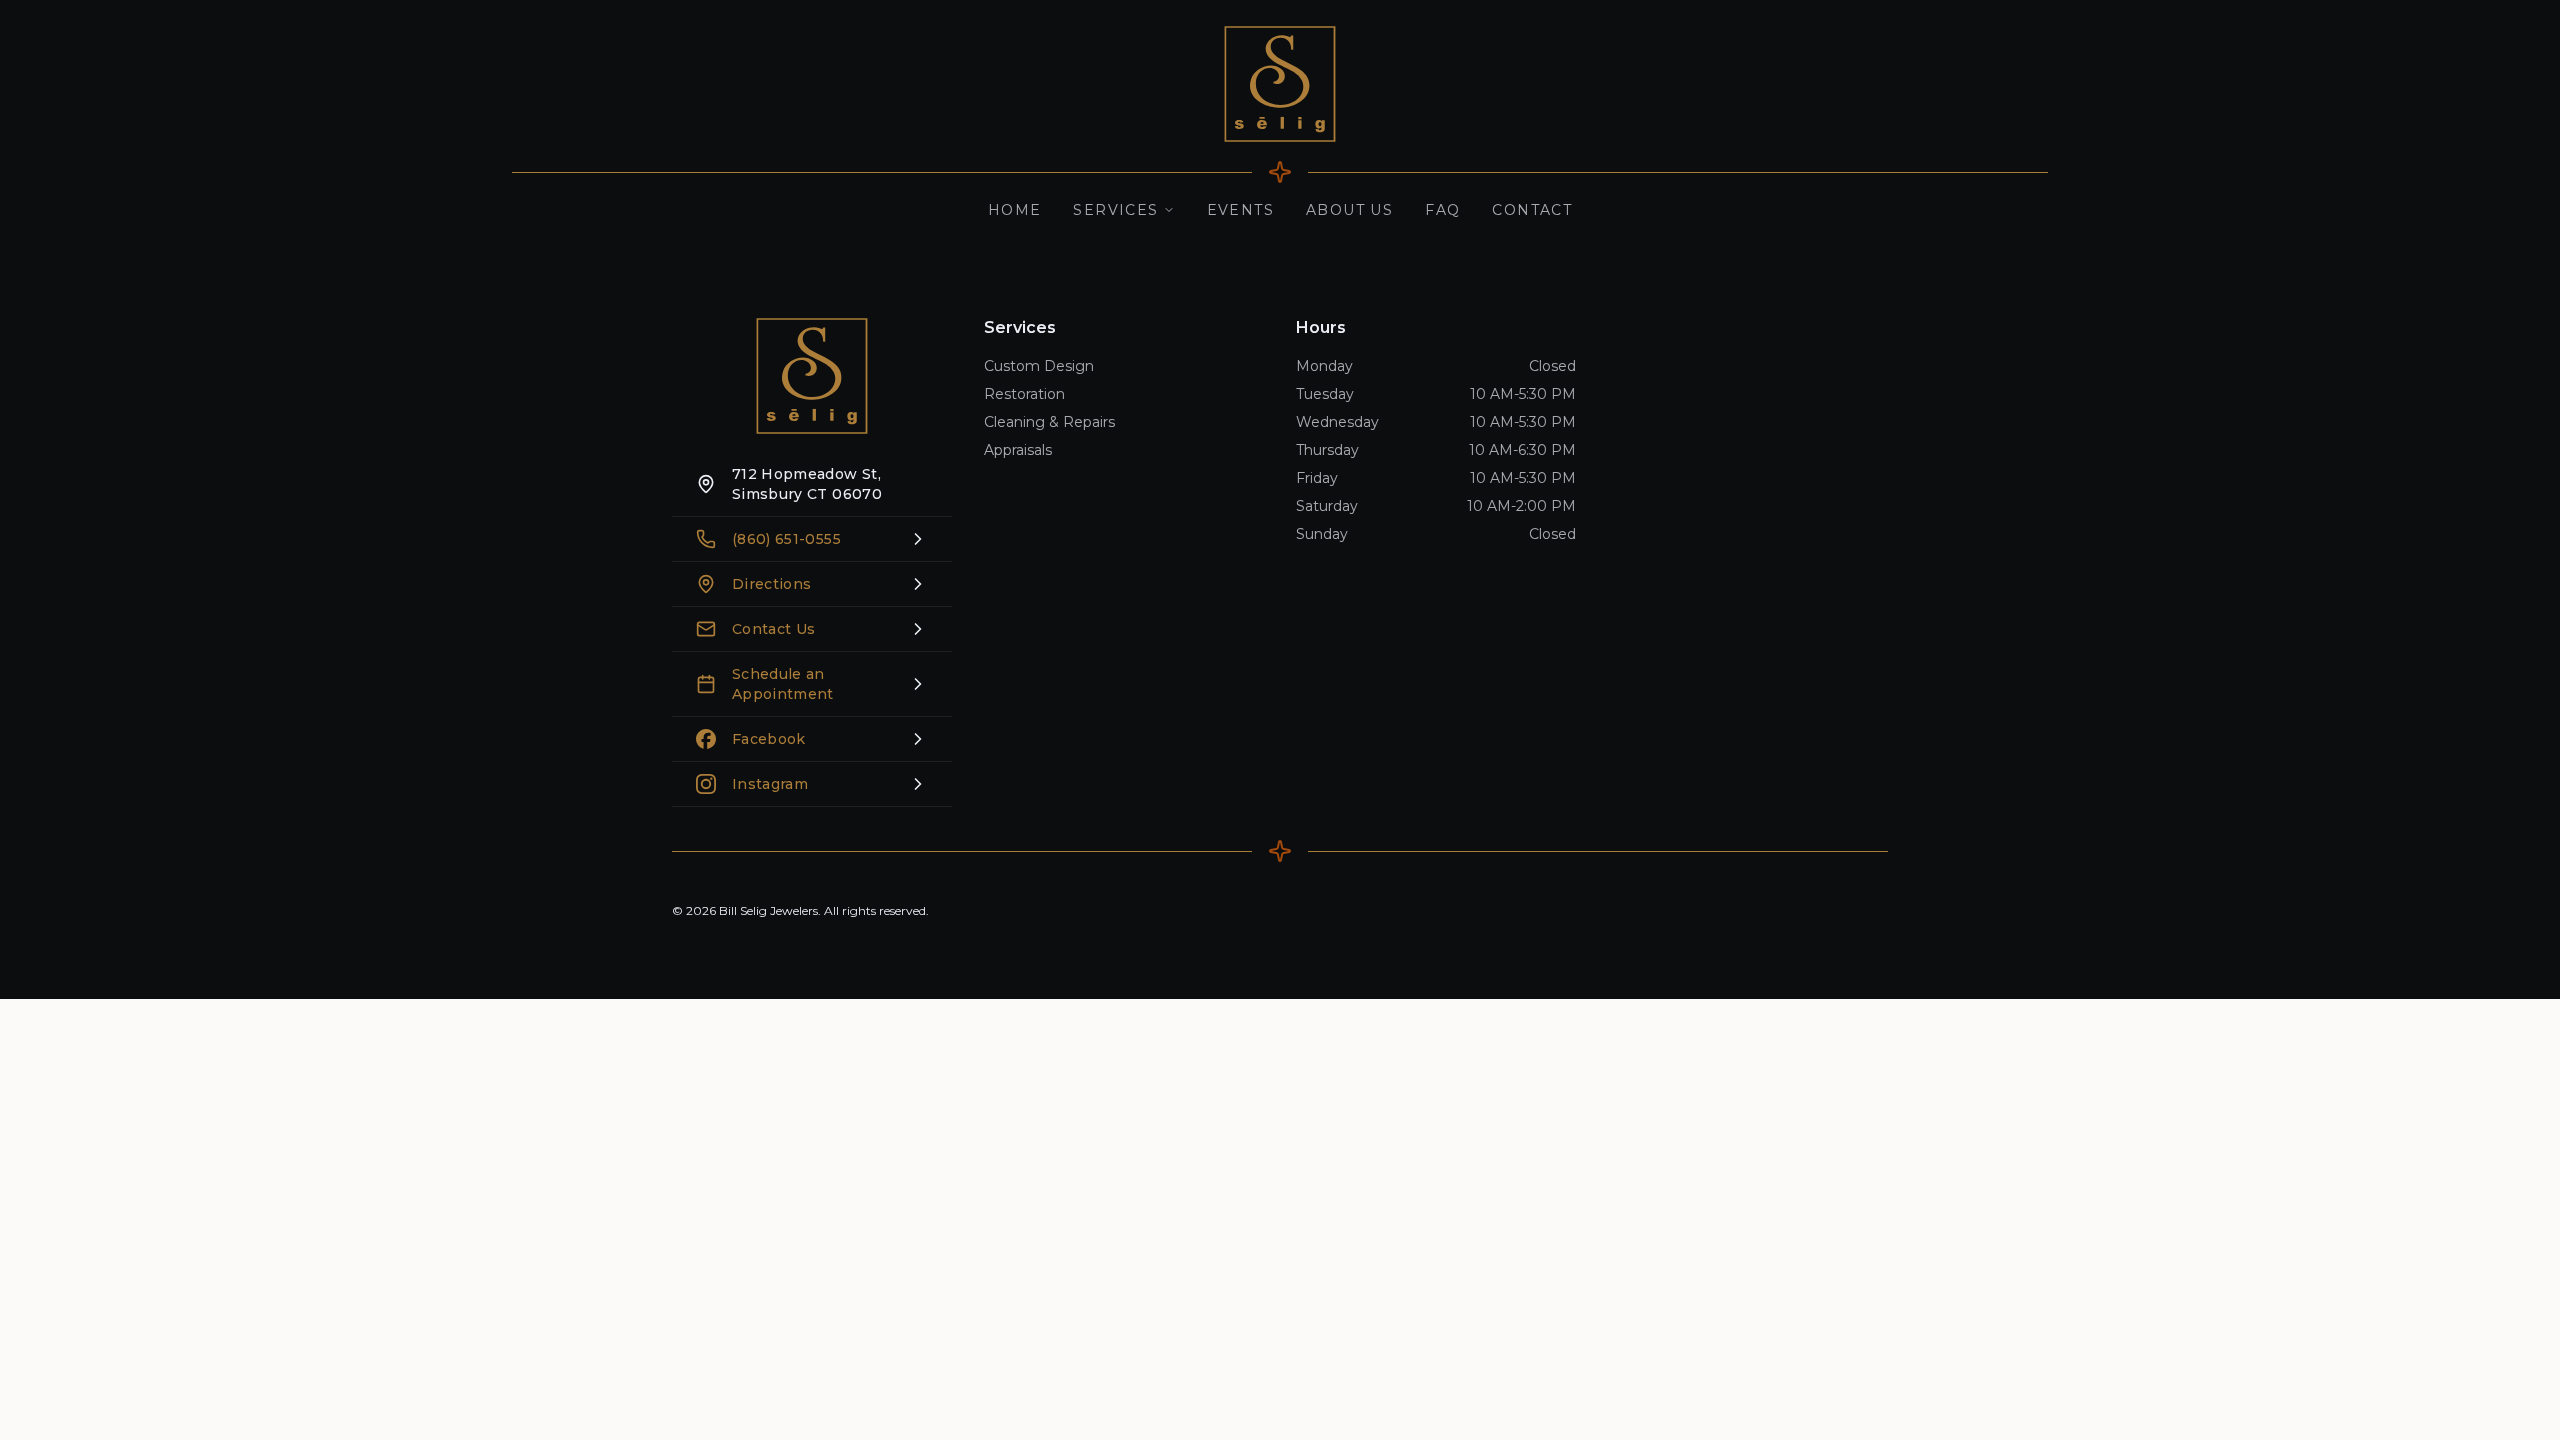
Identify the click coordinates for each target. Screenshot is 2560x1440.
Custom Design (1039, 366)
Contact (1532, 210)
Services (1115, 210)
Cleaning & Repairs (1049, 422)
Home (1015, 210)
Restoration (1024, 394)
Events (1240, 210)
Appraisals (1018, 450)
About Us (1349, 210)
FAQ (1442, 210)
